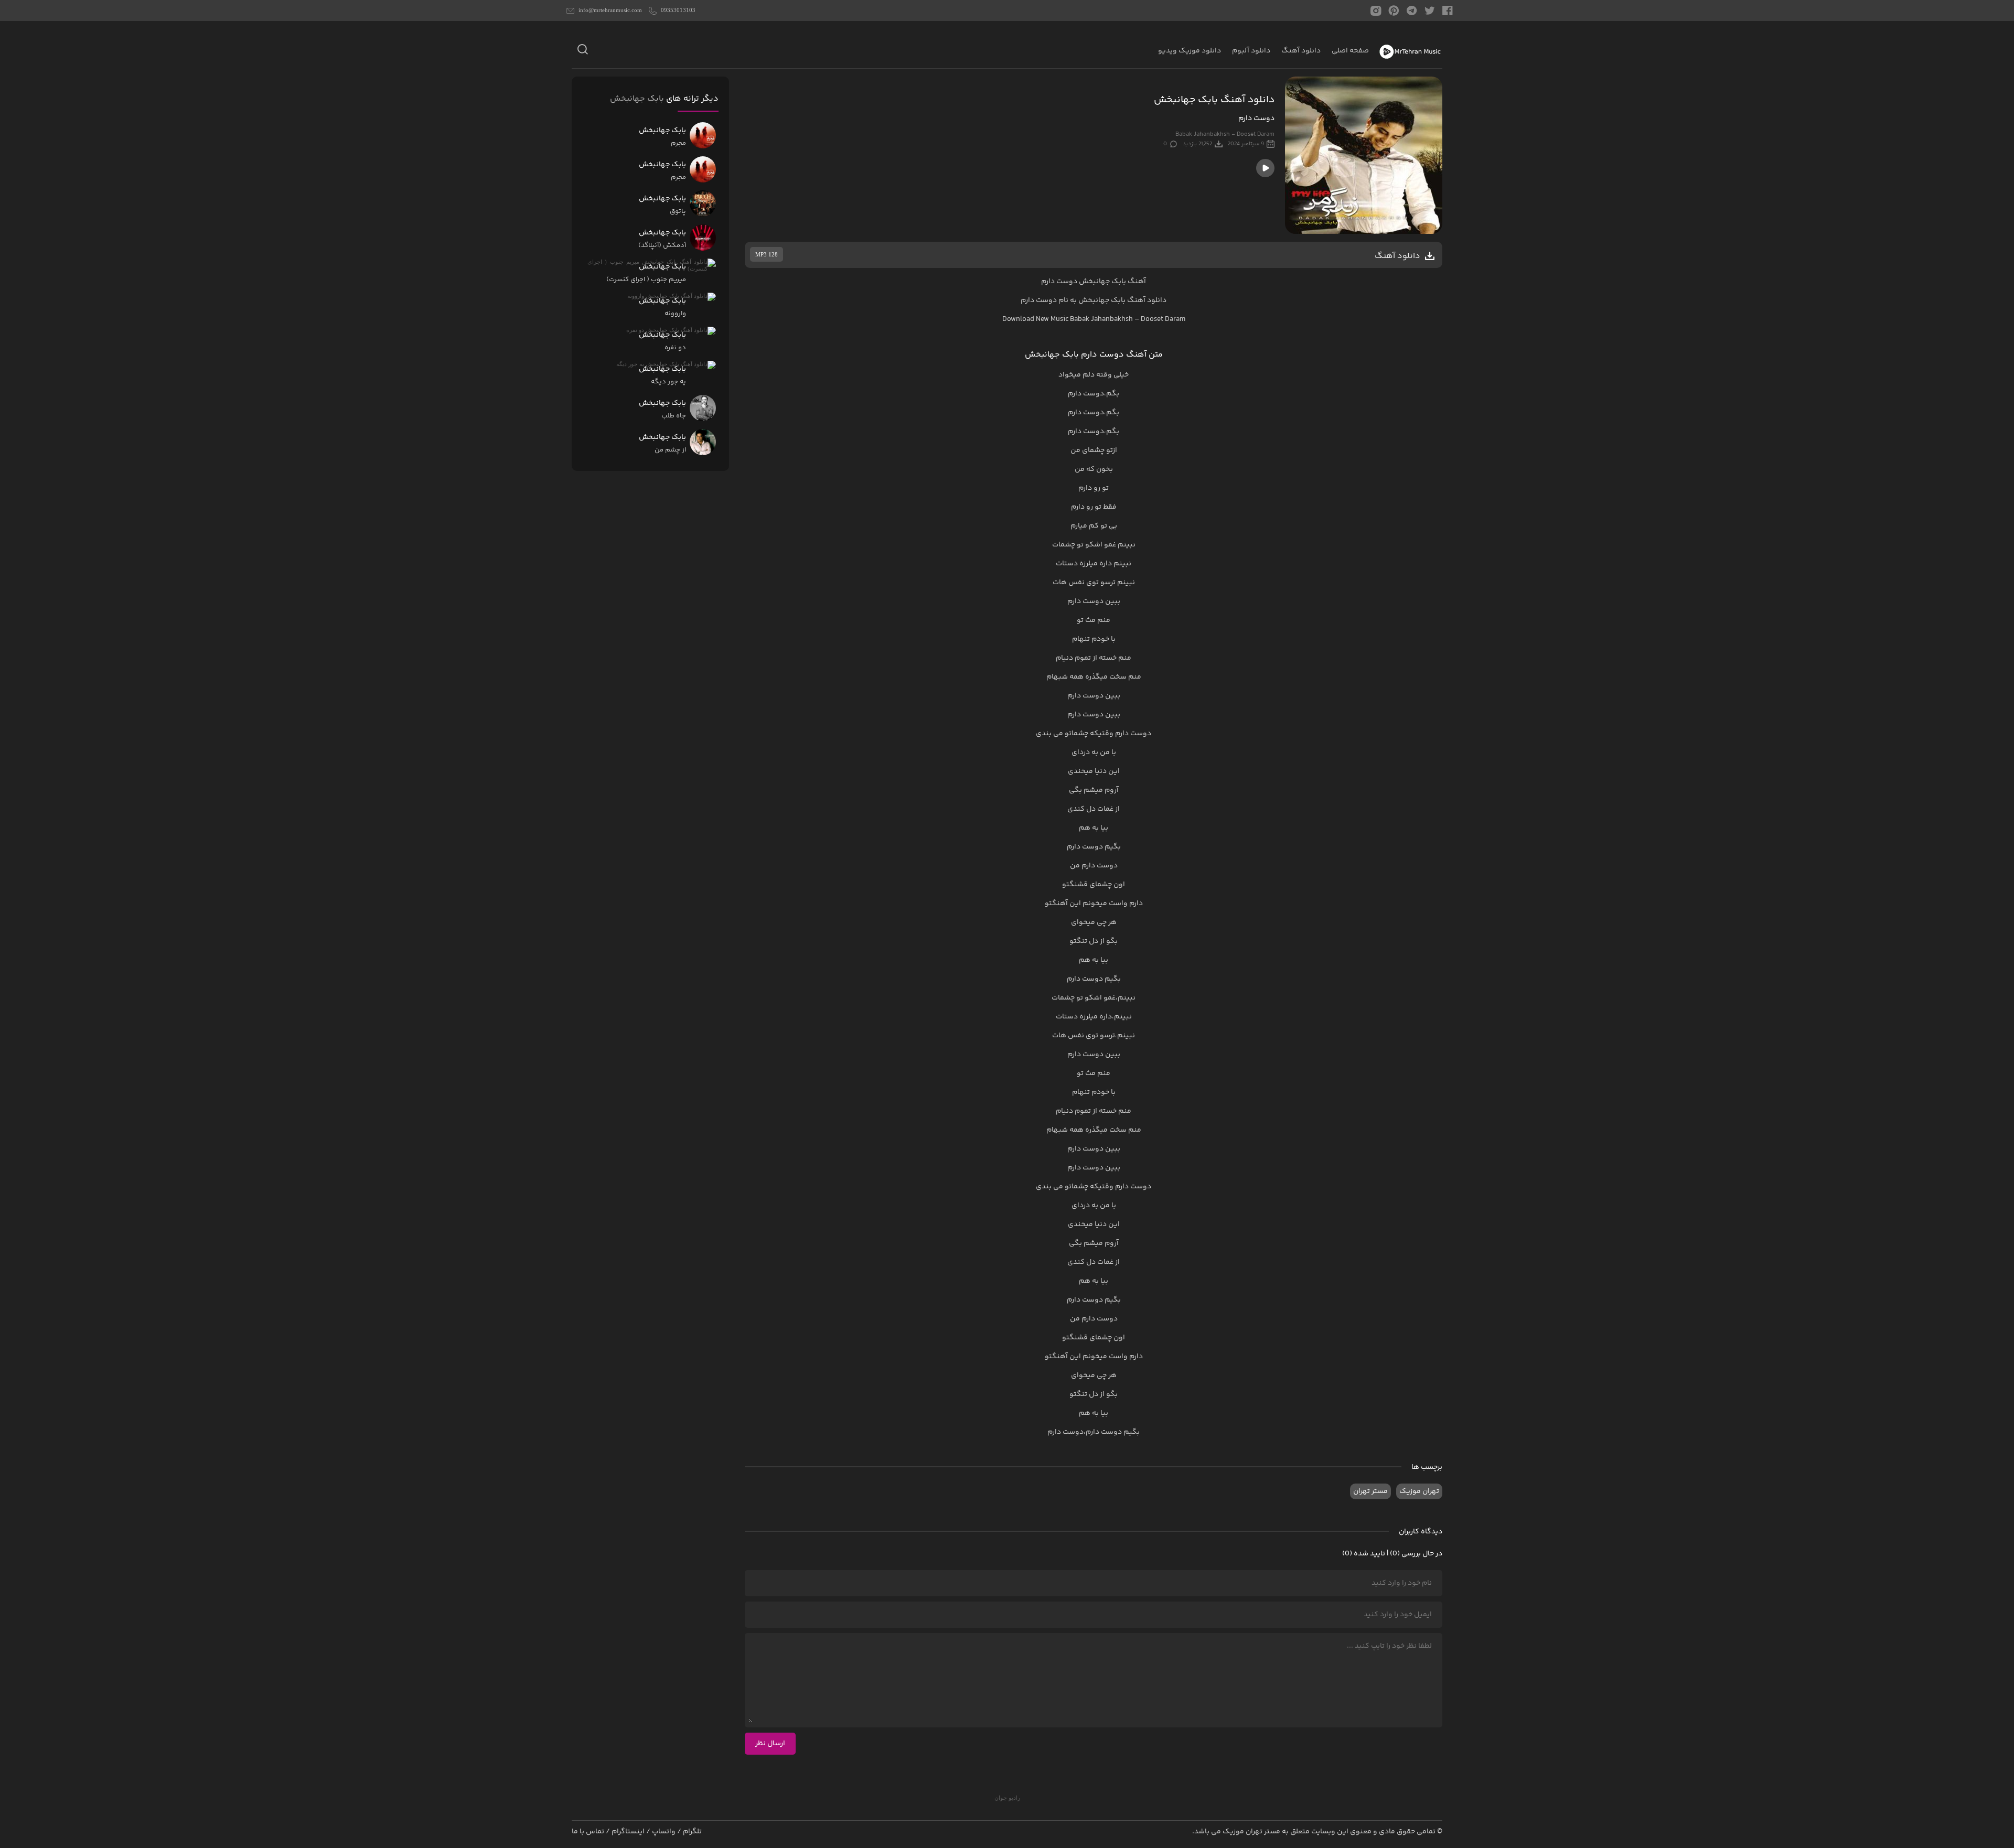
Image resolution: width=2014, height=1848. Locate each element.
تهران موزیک (1419, 1491)
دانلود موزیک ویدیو (1190, 51)
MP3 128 (767, 254)
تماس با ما (588, 1832)
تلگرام (692, 1832)
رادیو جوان (1007, 1798)
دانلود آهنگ (1301, 51)
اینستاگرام (628, 1832)
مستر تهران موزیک (1251, 1832)
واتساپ (664, 1832)
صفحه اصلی (1350, 51)
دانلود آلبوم (1251, 51)
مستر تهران (1370, 1491)
